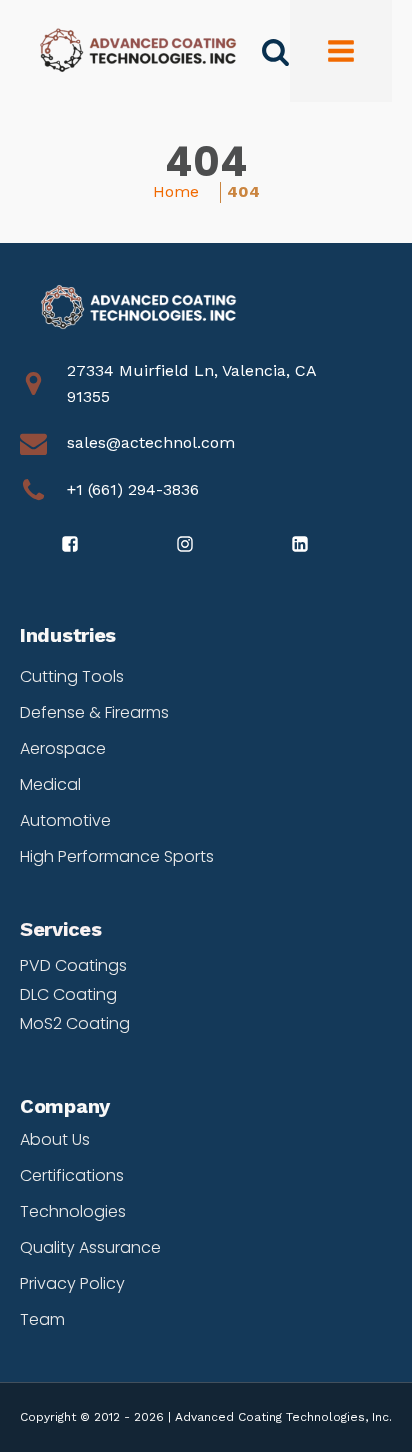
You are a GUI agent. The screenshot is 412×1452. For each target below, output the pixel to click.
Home (176, 191)
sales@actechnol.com (151, 442)
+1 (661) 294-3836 (133, 489)
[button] (71, 545)
